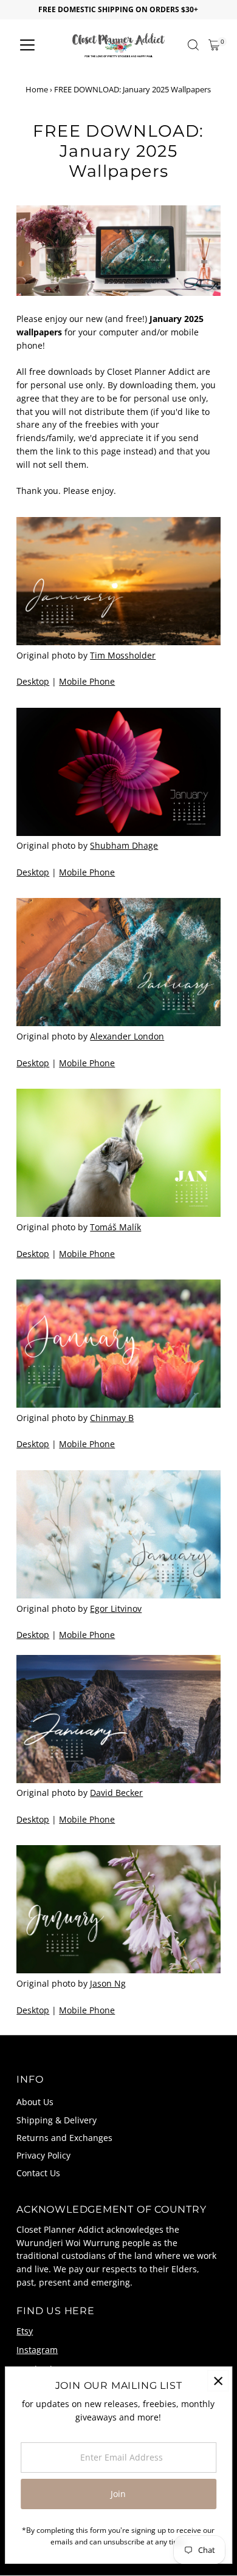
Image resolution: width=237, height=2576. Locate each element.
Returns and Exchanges (64, 2138)
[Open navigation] (27, 45)
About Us (35, 2102)
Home (37, 89)
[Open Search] (193, 45)
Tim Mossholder (123, 655)
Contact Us (38, 2173)
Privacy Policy (43, 2155)
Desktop (33, 681)
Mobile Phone (87, 681)
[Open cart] (214, 45)
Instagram (37, 2350)
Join (118, 2494)
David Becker (116, 1793)
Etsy (25, 2331)
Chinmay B (112, 1418)
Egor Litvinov (116, 1608)
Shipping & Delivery (57, 2120)
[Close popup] (218, 2381)
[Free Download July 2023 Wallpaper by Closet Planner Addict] (118, 1721)
